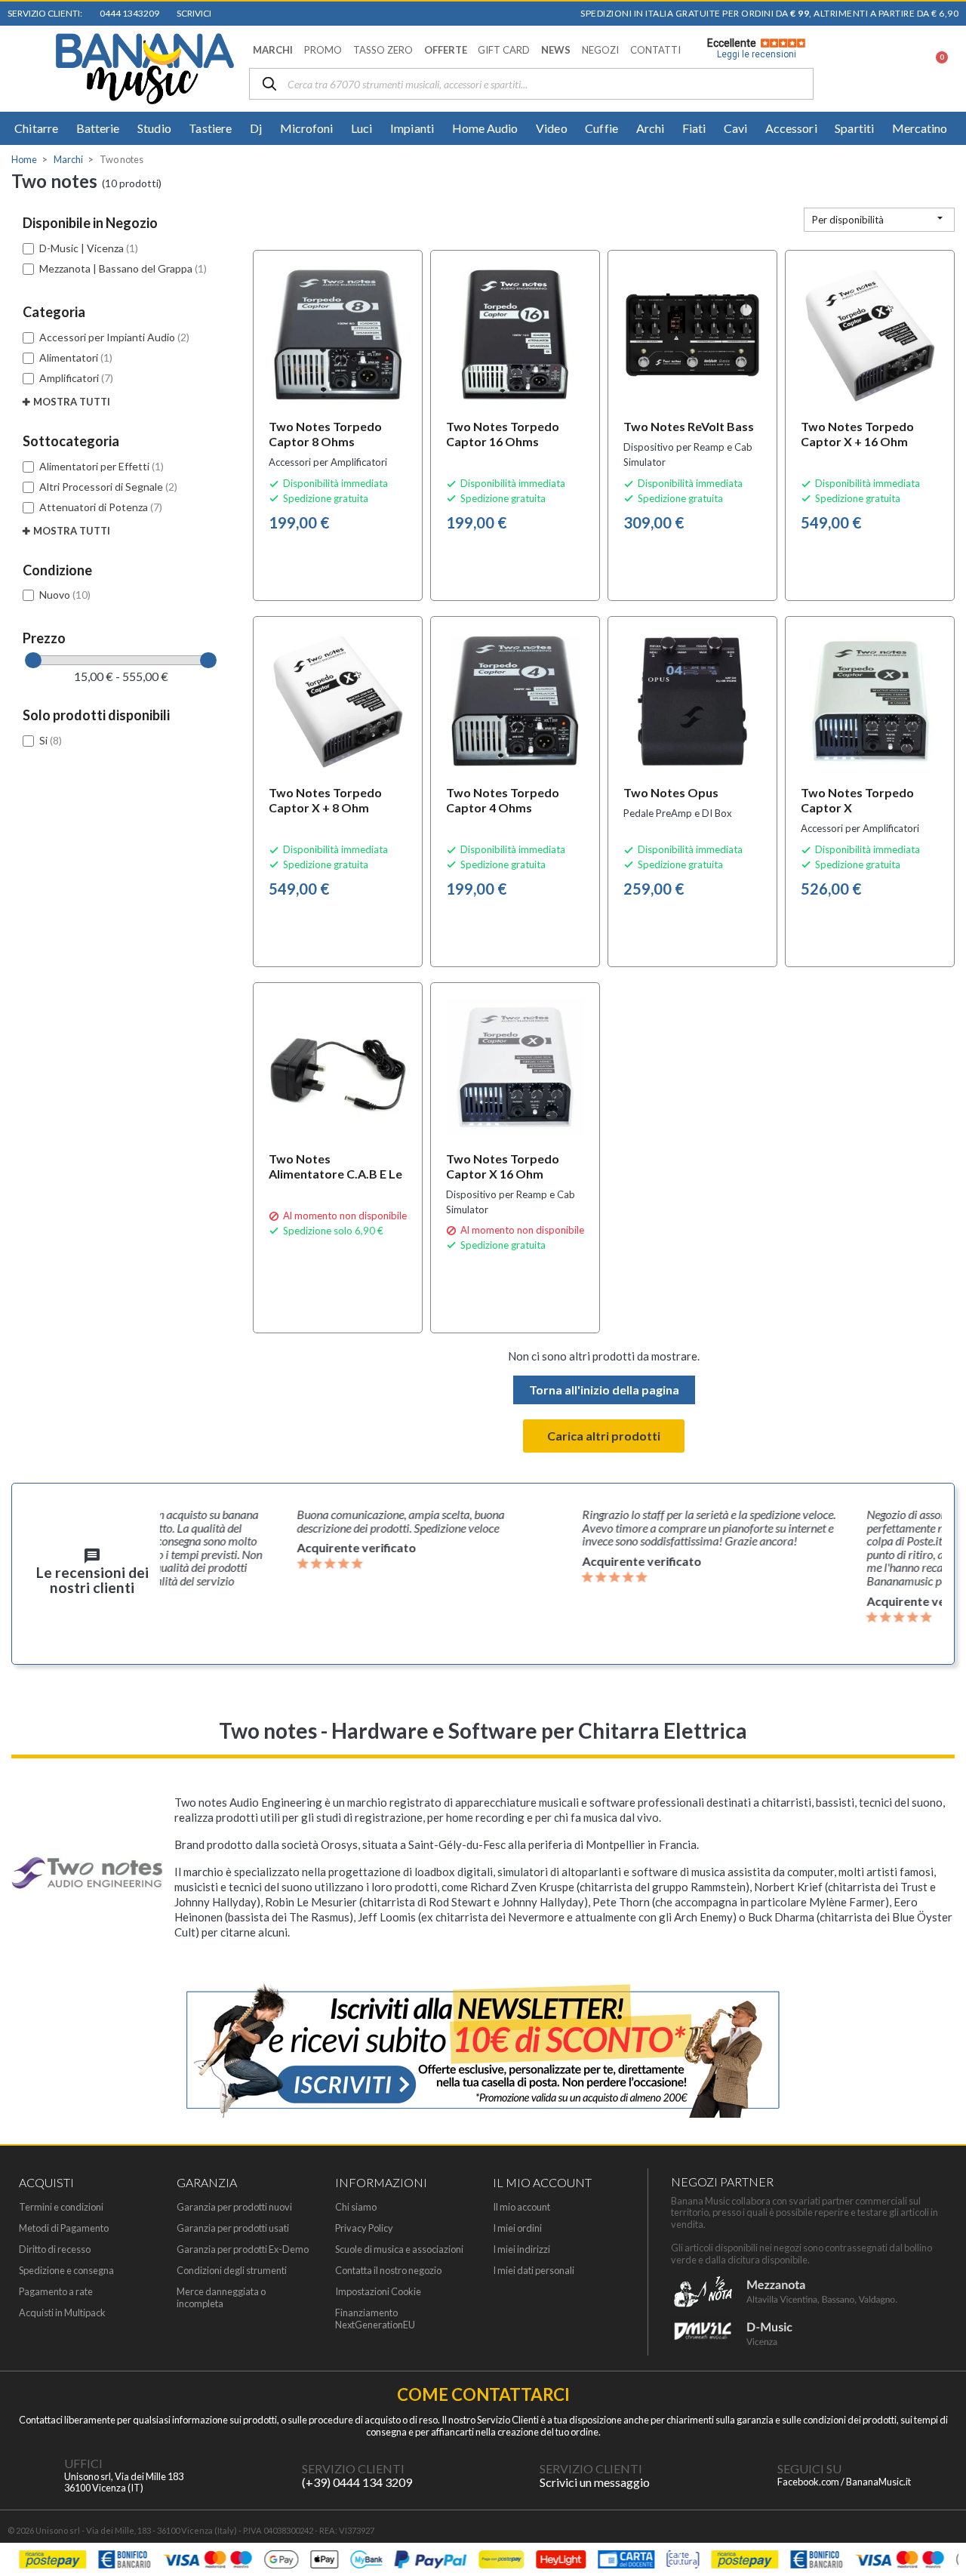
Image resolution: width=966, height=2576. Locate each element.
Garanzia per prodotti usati (233, 2228)
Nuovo (65, 595)
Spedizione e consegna (66, 2271)
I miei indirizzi (521, 2249)
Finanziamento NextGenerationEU (375, 2319)
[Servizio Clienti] (272, 2476)
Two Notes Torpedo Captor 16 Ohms (503, 434)
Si (51, 740)
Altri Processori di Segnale (108, 487)
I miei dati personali (534, 2271)
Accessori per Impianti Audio (114, 337)
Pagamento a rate (56, 2292)
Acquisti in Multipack (62, 2313)
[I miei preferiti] (857, 69)
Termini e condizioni (61, 2207)
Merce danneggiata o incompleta (221, 2297)
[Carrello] (933, 69)
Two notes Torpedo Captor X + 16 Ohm (857, 434)
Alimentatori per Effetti (102, 466)
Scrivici (192, 13)
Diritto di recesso (55, 2249)
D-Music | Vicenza (89, 248)
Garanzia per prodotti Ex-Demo (243, 2249)
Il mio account (521, 2207)
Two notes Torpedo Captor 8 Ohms (325, 434)
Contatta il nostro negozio (388, 2271)
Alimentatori (76, 357)
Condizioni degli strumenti (232, 2271)
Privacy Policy (364, 2228)
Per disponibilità (879, 219)
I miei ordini (517, 2228)
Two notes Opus (671, 792)
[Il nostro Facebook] (747, 2476)
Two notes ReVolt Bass (689, 426)
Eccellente (752, 48)
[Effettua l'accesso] (896, 69)
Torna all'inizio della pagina (604, 1390)
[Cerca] (269, 85)
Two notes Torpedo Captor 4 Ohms (503, 800)
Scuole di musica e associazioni (399, 2249)
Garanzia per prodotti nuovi (234, 2207)
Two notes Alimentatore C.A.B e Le (335, 1166)
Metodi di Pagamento (64, 2228)
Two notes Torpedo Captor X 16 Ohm (503, 1166)
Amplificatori (76, 378)
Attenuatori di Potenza (101, 507)
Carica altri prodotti (604, 1436)
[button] (273, 50)
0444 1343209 (128, 13)
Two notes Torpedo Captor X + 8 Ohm (325, 800)
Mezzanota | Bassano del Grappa (123, 268)
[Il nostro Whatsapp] (509, 2476)
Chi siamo (356, 2207)
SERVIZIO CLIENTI (353, 2468)
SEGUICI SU (809, 2468)
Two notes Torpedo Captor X (857, 800)
